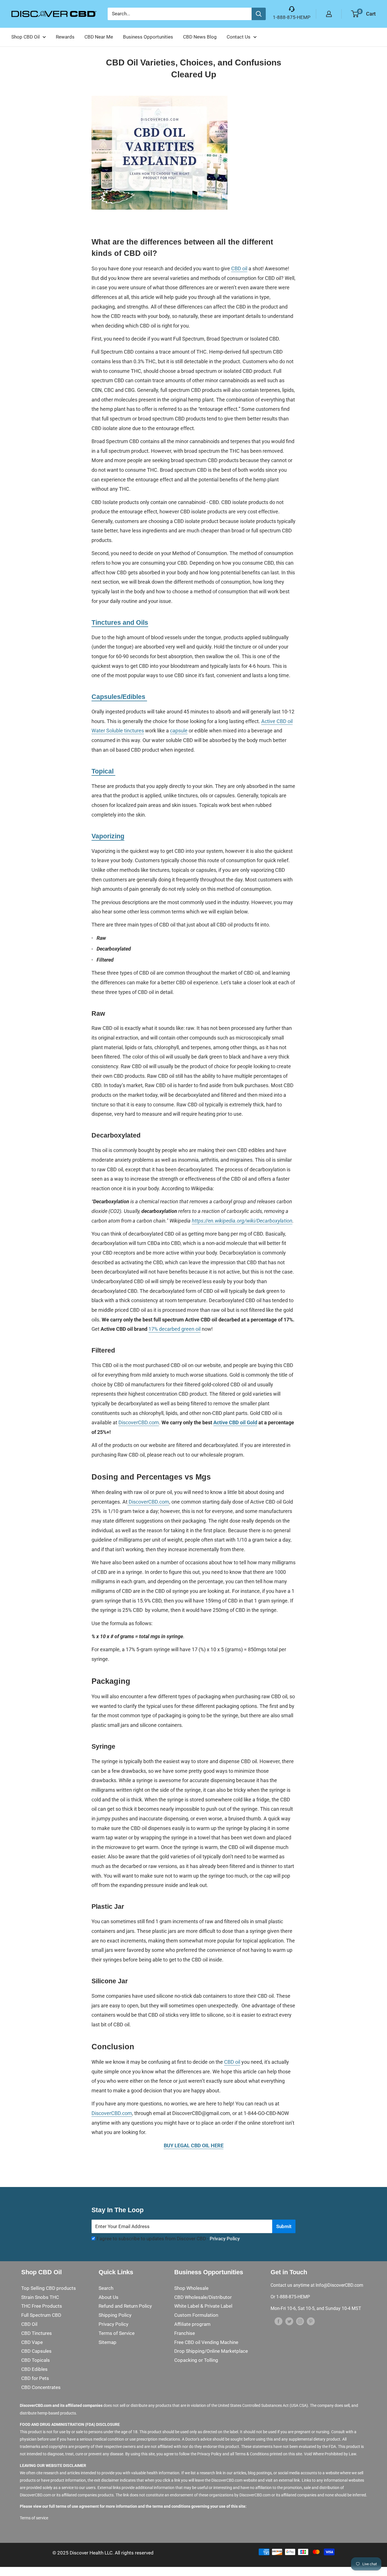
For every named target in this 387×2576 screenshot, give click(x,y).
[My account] (329, 14)
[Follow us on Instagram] (300, 2321)
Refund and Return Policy (125, 2306)
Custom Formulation (196, 2315)
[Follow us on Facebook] (278, 2321)
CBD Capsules (36, 2351)
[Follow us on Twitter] (289, 2321)
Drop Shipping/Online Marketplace (211, 2351)
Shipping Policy (115, 2315)
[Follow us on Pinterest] (311, 2321)
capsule (179, 731)
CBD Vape (32, 2342)
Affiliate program (192, 2324)
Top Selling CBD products (49, 2288)
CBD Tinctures (37, 2333)
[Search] (259, 14)
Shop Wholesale (191, 2288)
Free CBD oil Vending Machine (206, 2342)
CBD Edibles (34, 2369)
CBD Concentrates (41, 2387)
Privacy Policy (225, 2239)
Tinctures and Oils (120, 622)
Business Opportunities (148, 37)
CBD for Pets (35, 2378)
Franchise (185, 2333)
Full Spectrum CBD (41, 2315)
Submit (284, 2226)
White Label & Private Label (203, 2306)
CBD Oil (29, 2324)
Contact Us (239, 37)
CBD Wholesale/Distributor (203, 2297)
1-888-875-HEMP (292, 17)
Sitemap (108, 2342)
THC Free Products (42, 2306)
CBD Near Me (99, 37)
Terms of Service (117, 2333)
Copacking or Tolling (196, 2360)
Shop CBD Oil (25, 37)
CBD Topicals (36, 2360)
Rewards (65, 37)
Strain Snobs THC (40, 2297)
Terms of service (34, 2518)
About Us (109, 2297)
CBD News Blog (200, 37)
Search (106, 2288)
